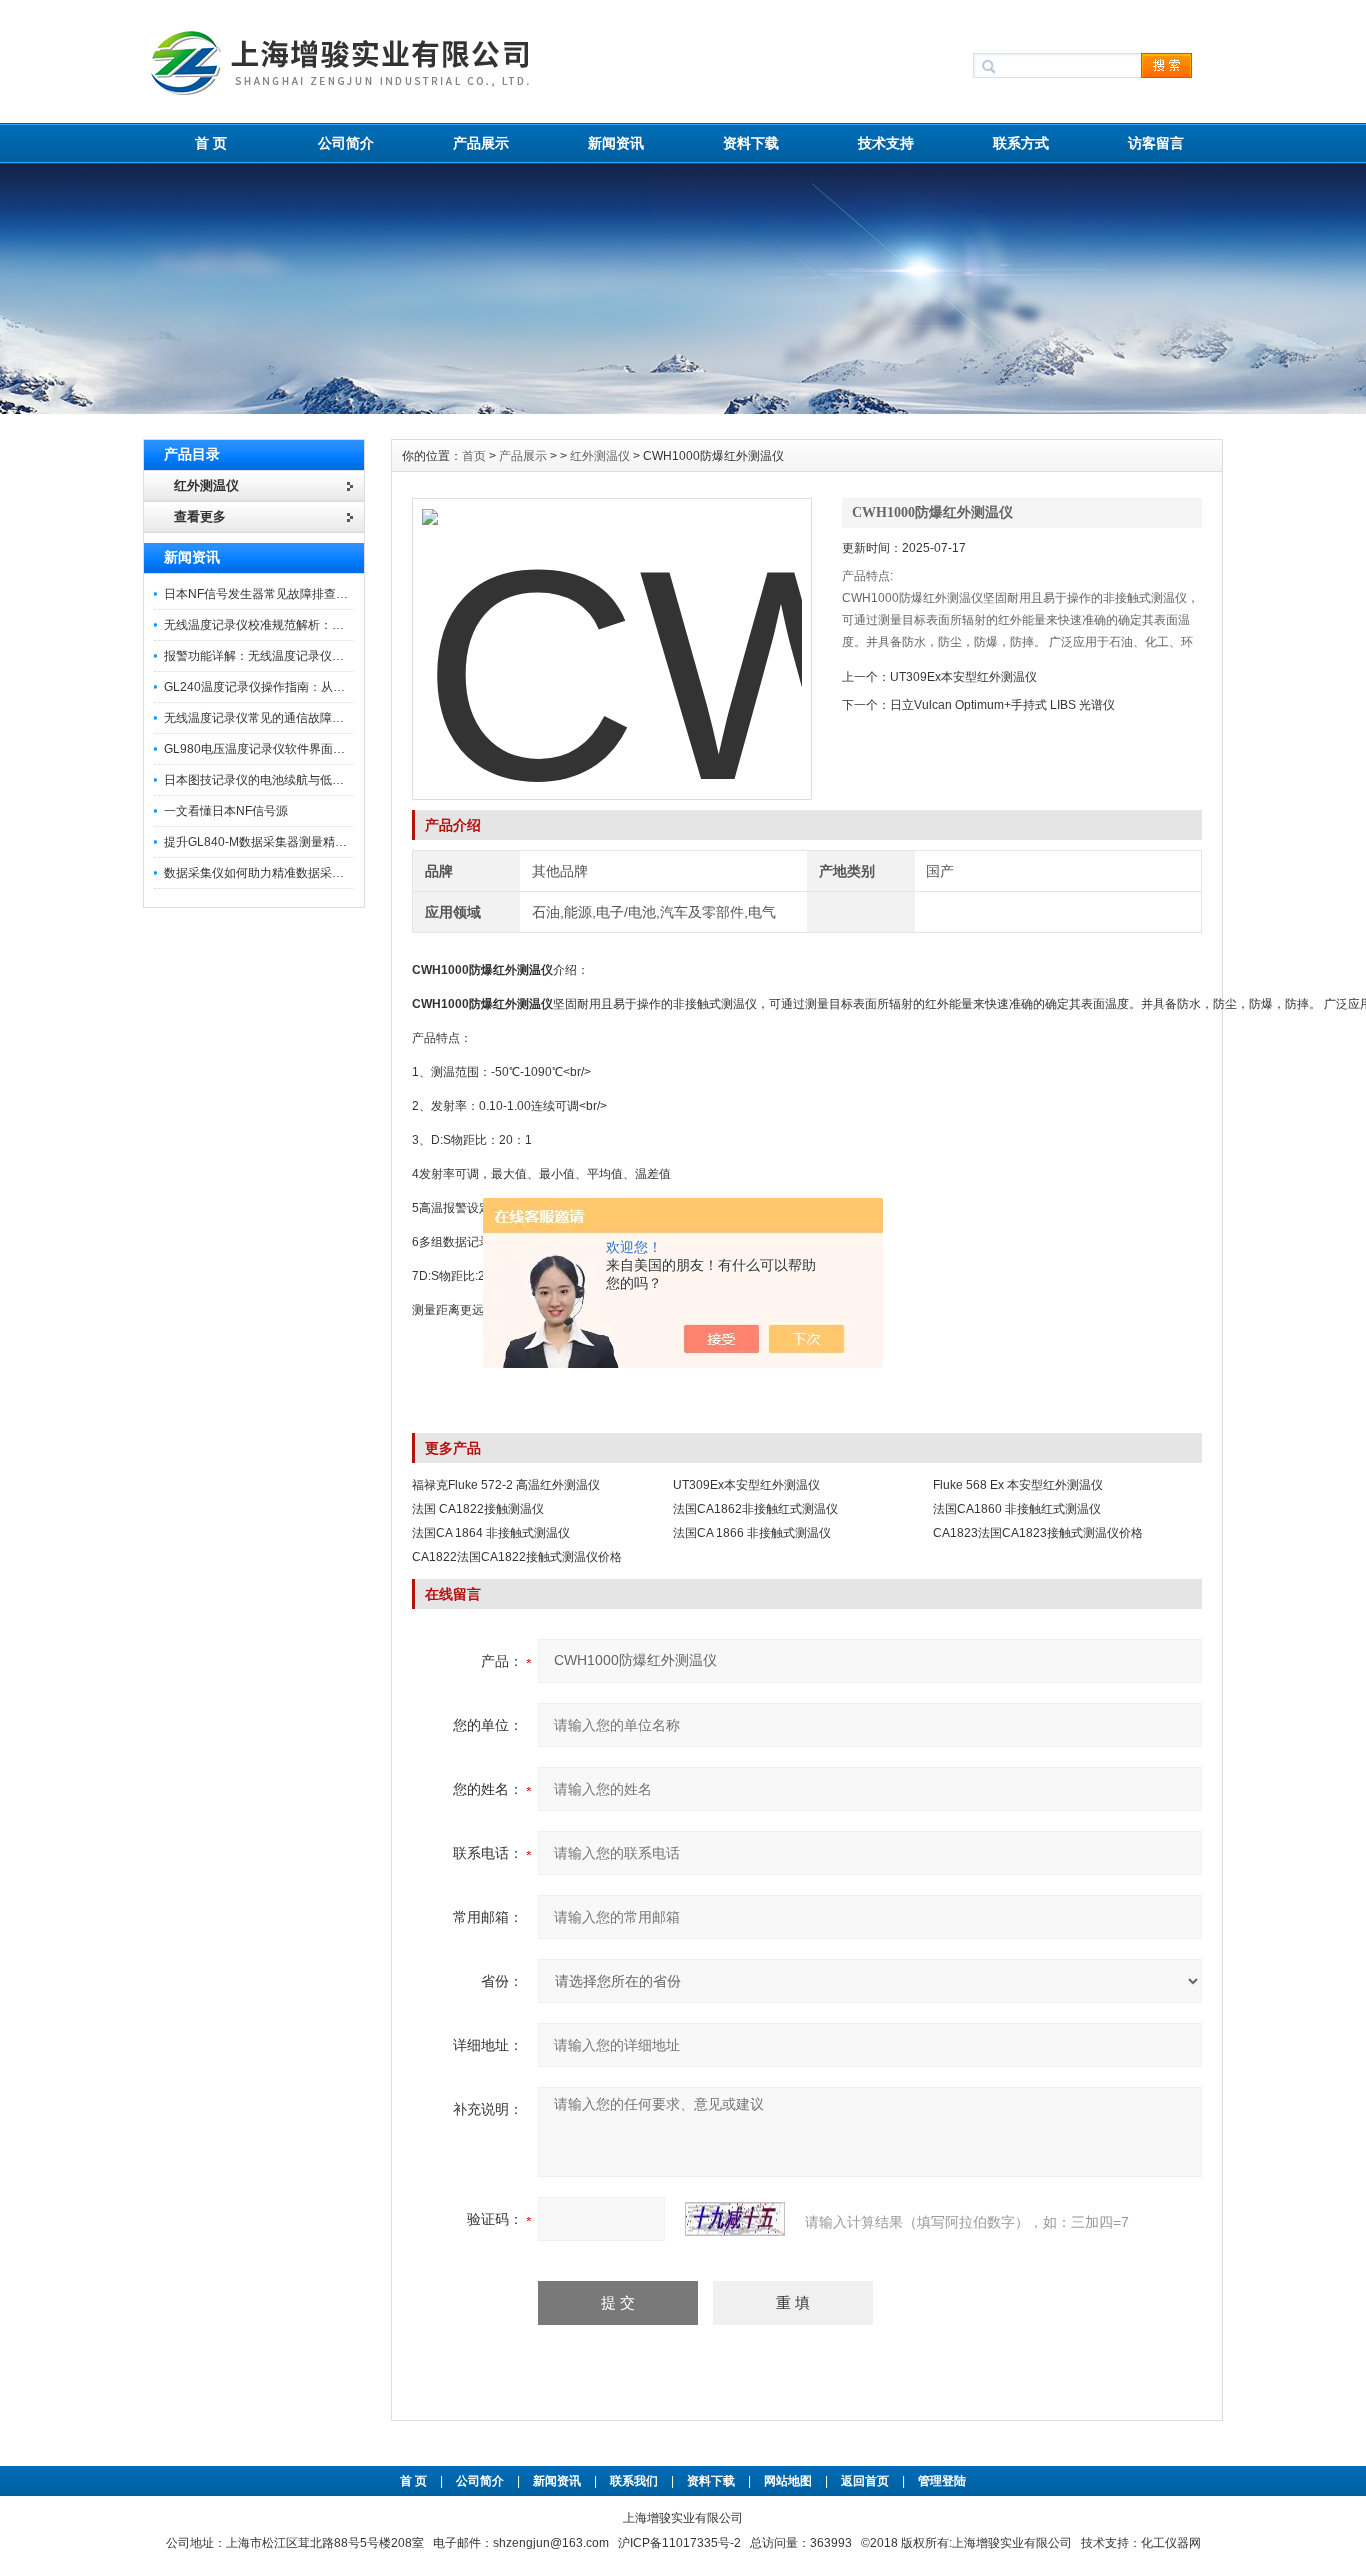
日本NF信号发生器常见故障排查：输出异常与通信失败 (310, 594)
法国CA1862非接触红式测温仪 (755, 1509)
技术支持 (886, 143)
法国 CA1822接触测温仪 (478, 1509)
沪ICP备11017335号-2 (679, 2543)
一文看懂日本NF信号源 (226, 811)
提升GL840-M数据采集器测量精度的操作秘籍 (285, 842)
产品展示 (481, 143)
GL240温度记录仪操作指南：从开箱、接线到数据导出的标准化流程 (344, 687)
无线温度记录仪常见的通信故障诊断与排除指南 (290, 718)
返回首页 (866, 2481)
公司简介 (346, 143)
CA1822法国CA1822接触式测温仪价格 (517, 1557)
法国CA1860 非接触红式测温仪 (1017, 1509)
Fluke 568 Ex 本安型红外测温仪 (1018, 1485)
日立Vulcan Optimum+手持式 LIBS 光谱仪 (1002, 705)
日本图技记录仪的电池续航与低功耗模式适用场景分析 (308, 780)
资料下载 (751, 143)
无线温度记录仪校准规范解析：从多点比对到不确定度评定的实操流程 (350, 625)
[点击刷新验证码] (735, 2219)
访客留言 (1156, 143)
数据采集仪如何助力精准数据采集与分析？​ (278, 873)
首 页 (211, 143)
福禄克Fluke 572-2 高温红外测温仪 (506, 1485)
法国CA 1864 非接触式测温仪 (491, 1533)
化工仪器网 (1171, 2543)
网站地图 (788, 2481)
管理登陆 (942, 2481)
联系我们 (634, 2481)
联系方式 (1021, 143)
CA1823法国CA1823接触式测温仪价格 (1038, 1533)
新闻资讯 (616, 143)
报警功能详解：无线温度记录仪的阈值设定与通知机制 (308, 656)
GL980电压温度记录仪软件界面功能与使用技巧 (290, 749)
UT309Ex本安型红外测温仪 (963, 677)
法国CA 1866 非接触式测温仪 (752, 1533)
